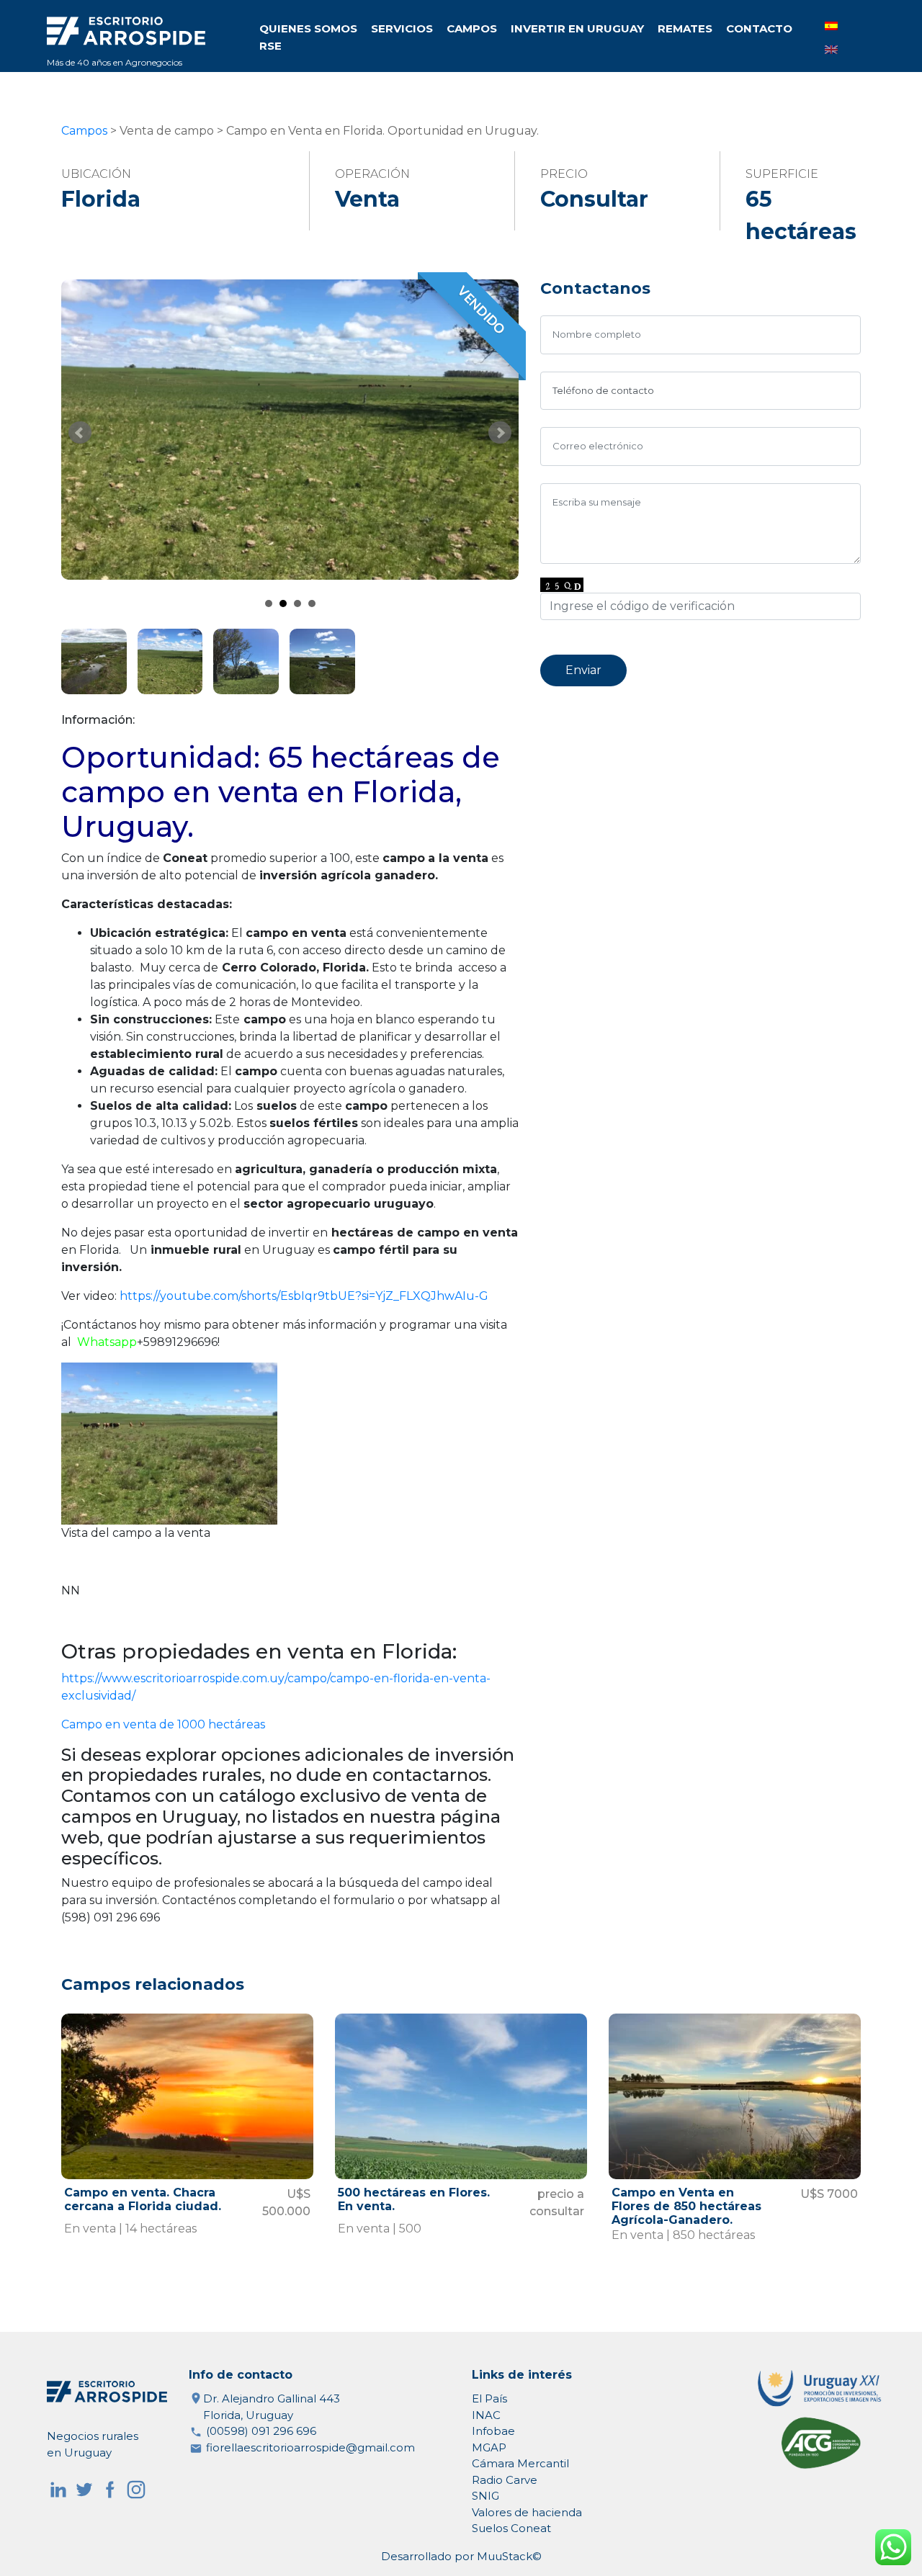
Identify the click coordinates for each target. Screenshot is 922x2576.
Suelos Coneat (511, 2528)
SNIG (485, 2496)
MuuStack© (509, 2556)
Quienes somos (308, 28)
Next (500, 433)
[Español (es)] (831, 26)
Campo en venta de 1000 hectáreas (163, 1724)
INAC (486, 2415)
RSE (270, 46)
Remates (685, 28)
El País (489, 2398)
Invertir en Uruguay (577, 28)
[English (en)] (831, 49)
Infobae (493, 2431)
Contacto (759, 28)
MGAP (489, 2447)
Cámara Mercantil (520, 2463)
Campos (472, 28)
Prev (80, 433)
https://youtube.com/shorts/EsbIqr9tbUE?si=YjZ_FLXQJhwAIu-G (304, 1296)
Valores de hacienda (527, 2512)
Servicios (402, 28)
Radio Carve (505, 2480)
